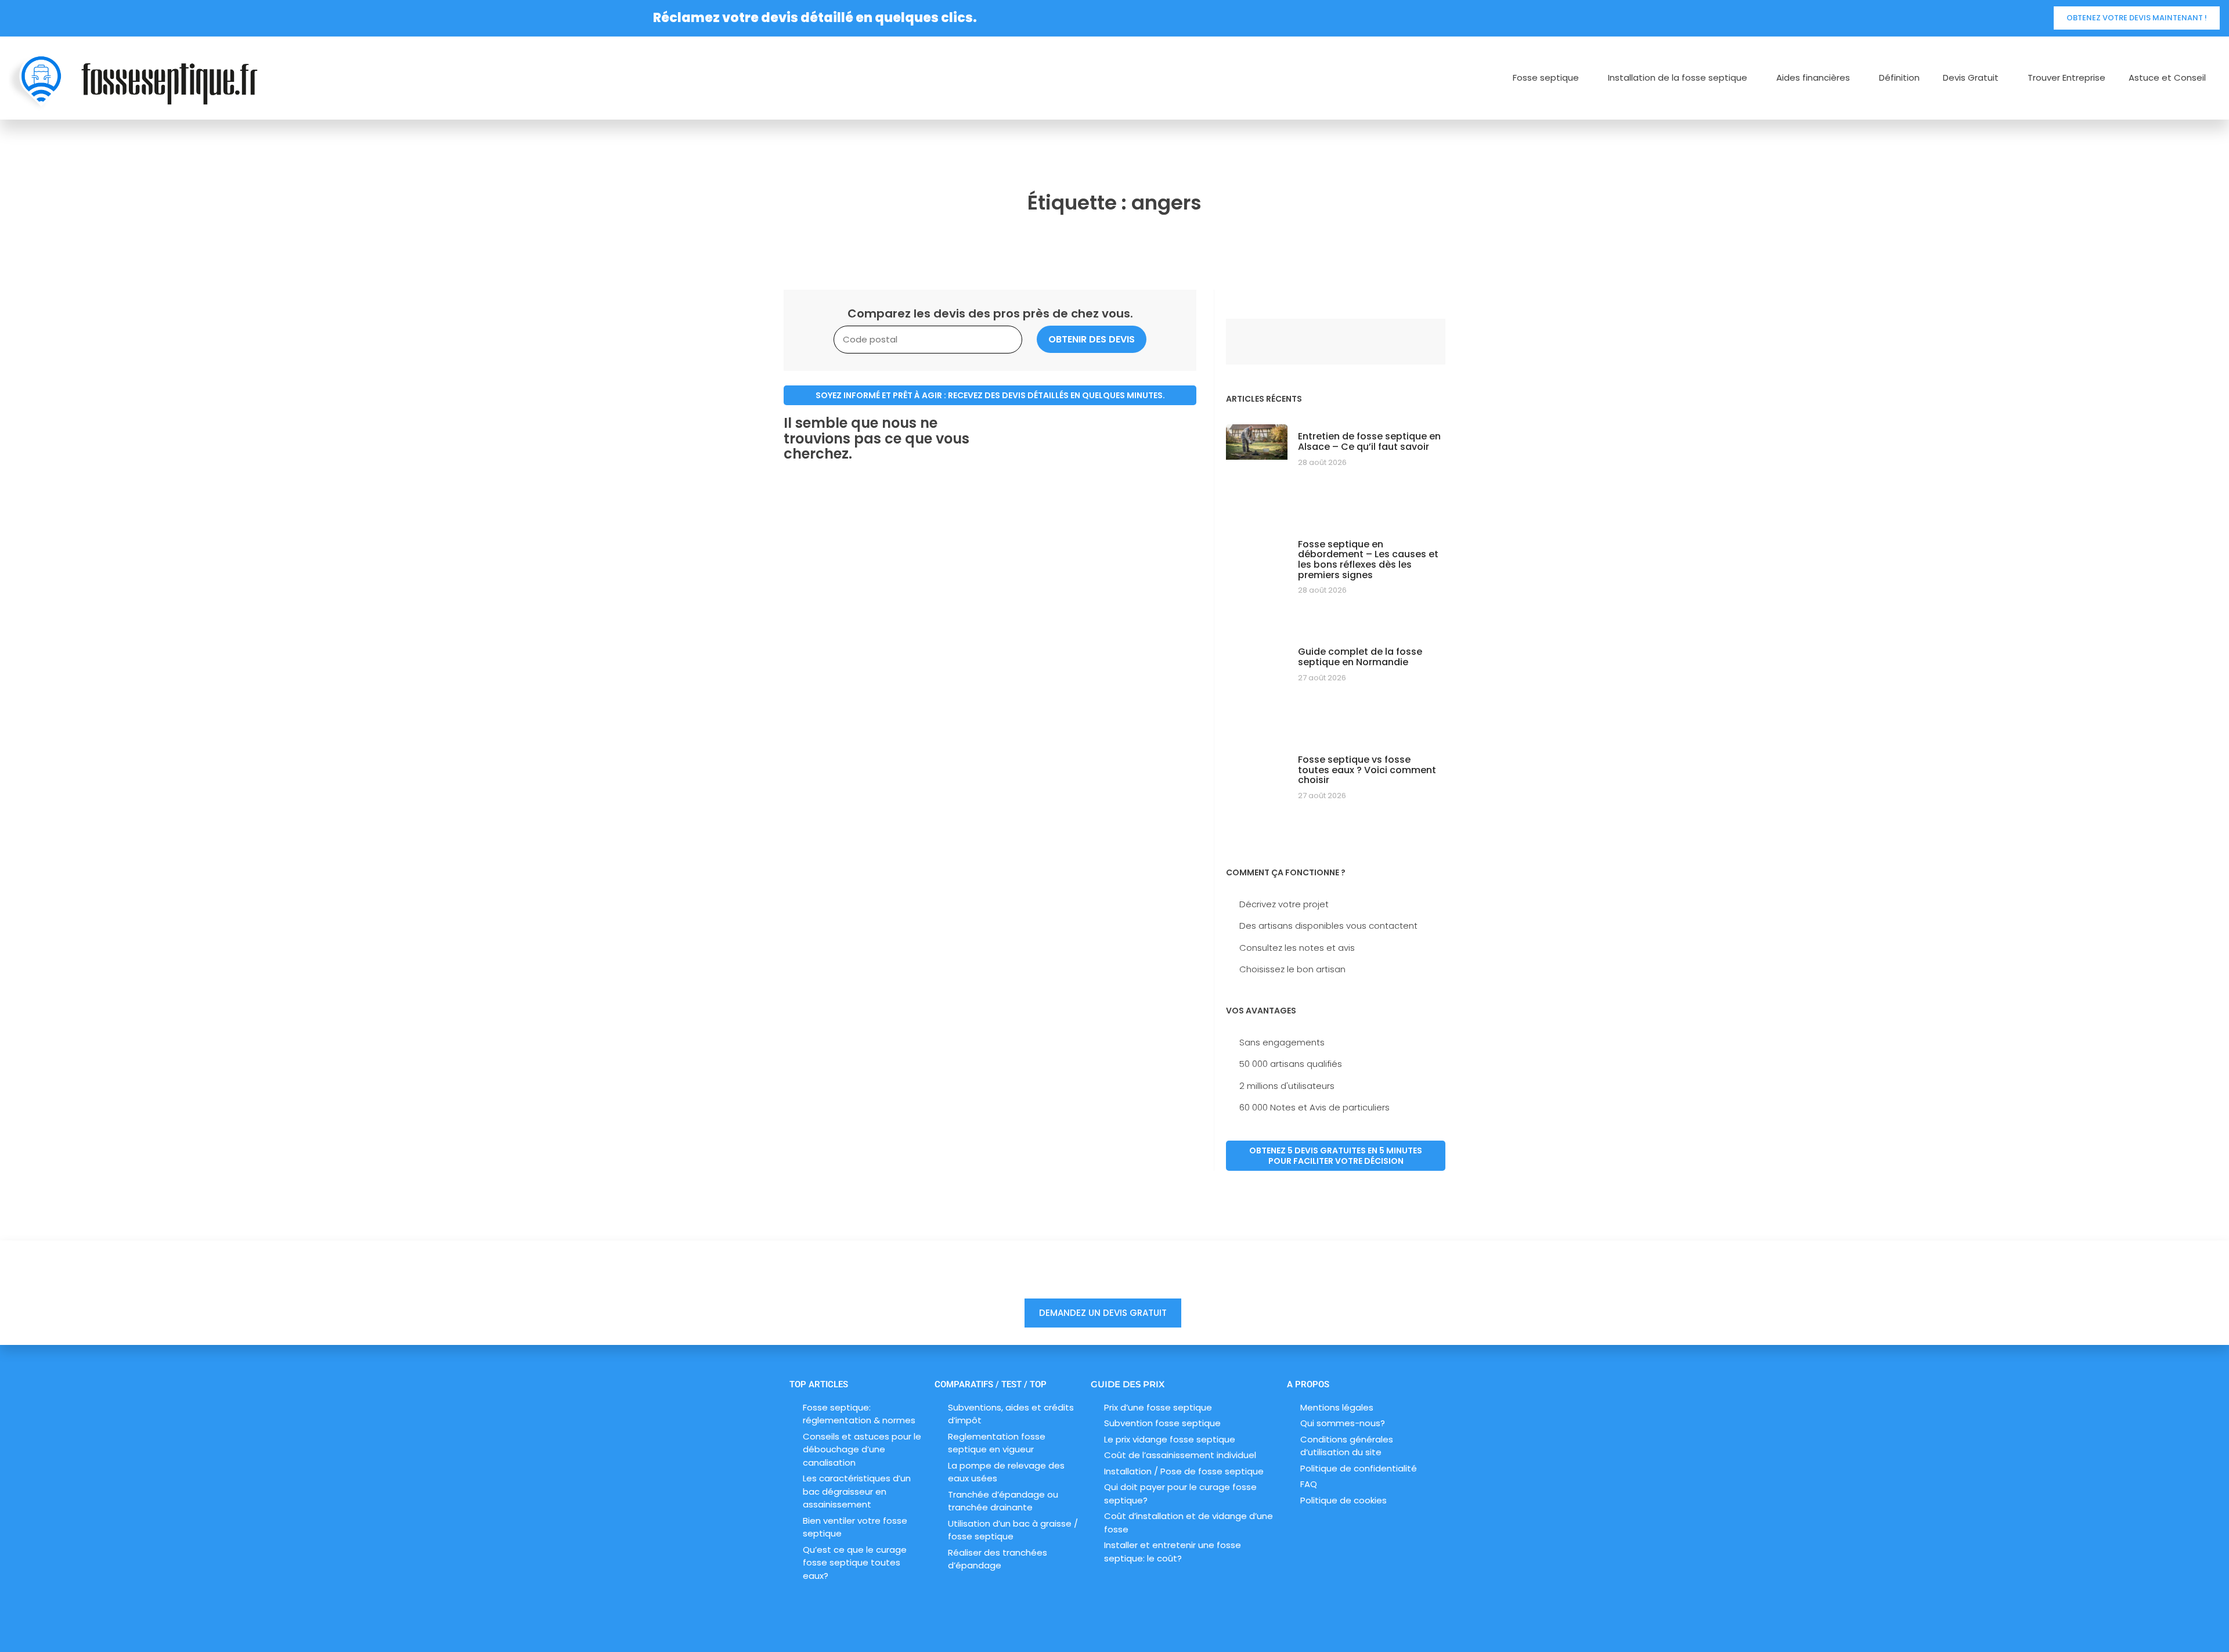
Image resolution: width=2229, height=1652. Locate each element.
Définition (1899, 78)
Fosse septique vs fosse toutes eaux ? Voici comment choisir (1367, 770)
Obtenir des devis (1092, 339)
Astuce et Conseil (2167, 78)
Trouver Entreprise (2066, 78)
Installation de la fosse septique (1678, 78)
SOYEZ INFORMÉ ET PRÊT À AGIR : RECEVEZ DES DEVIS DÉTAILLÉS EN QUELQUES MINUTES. (990, 395)
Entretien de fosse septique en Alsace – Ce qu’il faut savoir (1369, 441)
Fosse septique (1546, 78)
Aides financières (1813, 78)
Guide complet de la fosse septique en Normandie (1360, 657)
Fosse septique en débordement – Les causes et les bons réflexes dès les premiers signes (1368, 560)
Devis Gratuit (1971, 78)
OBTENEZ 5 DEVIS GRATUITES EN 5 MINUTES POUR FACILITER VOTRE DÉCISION (1336, 1156)
